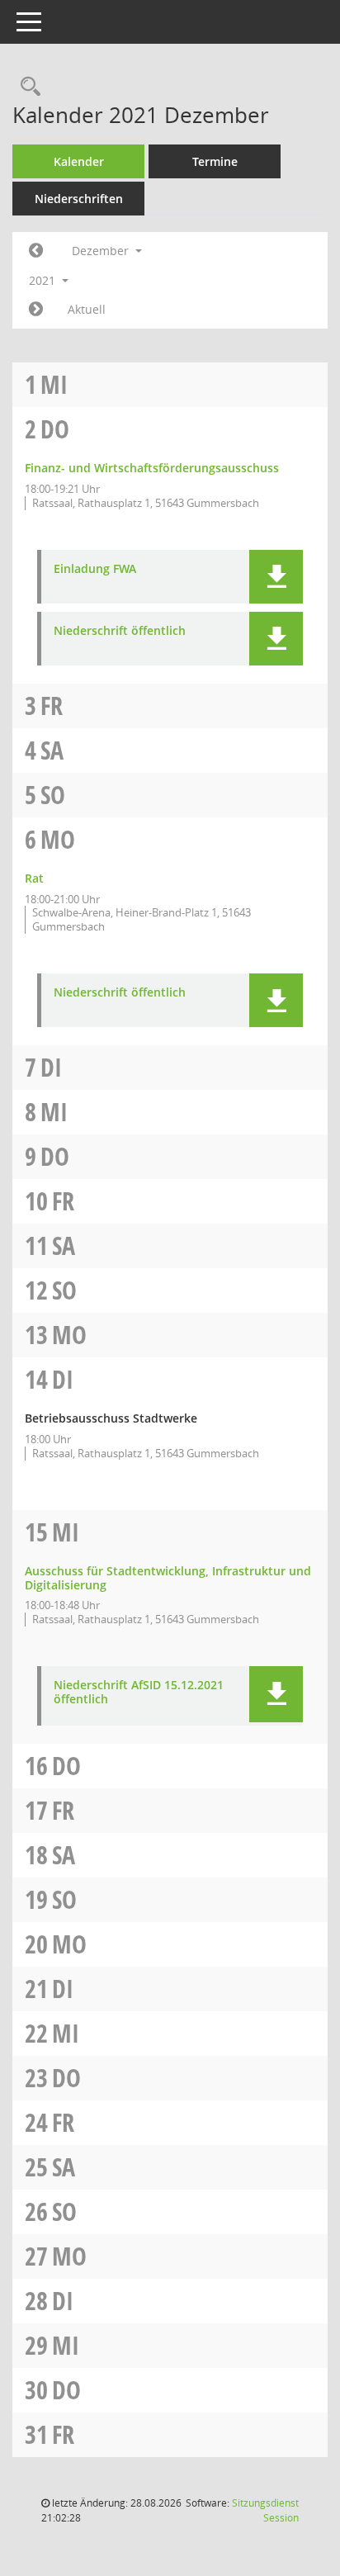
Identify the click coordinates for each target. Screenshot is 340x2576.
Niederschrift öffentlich (120, 631)
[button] (276, 577)
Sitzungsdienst (265, 2510)
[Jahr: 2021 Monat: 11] (36, 251)
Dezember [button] (102, 251)
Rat (34, 878)
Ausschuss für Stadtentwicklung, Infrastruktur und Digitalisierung (168, 1578)
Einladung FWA (95, 569)
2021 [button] (44, 280)
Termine (215, 161)
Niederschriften (79, 199)
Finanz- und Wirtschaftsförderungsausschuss (152, 468)
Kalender (79, 161)
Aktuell (87, 309)
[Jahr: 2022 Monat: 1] (36, 310)
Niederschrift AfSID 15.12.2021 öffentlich (139, 1693)
